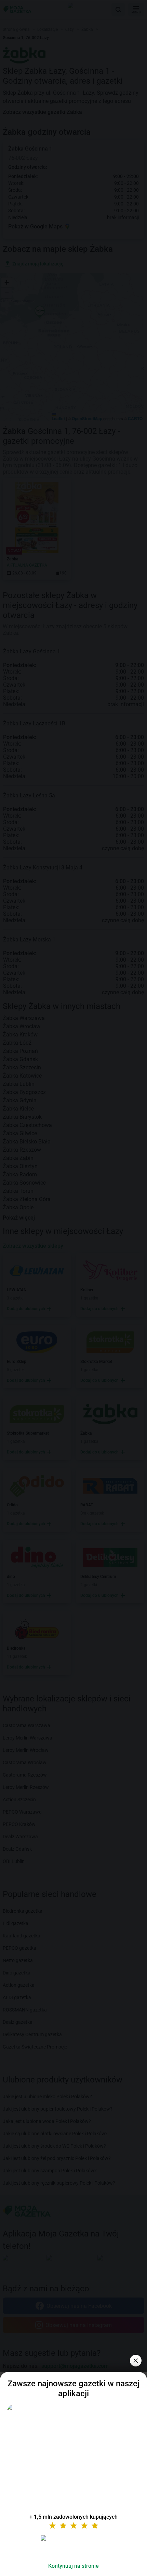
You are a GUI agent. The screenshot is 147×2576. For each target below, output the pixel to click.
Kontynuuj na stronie (73, 2566)
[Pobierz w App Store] (73, 2546)
